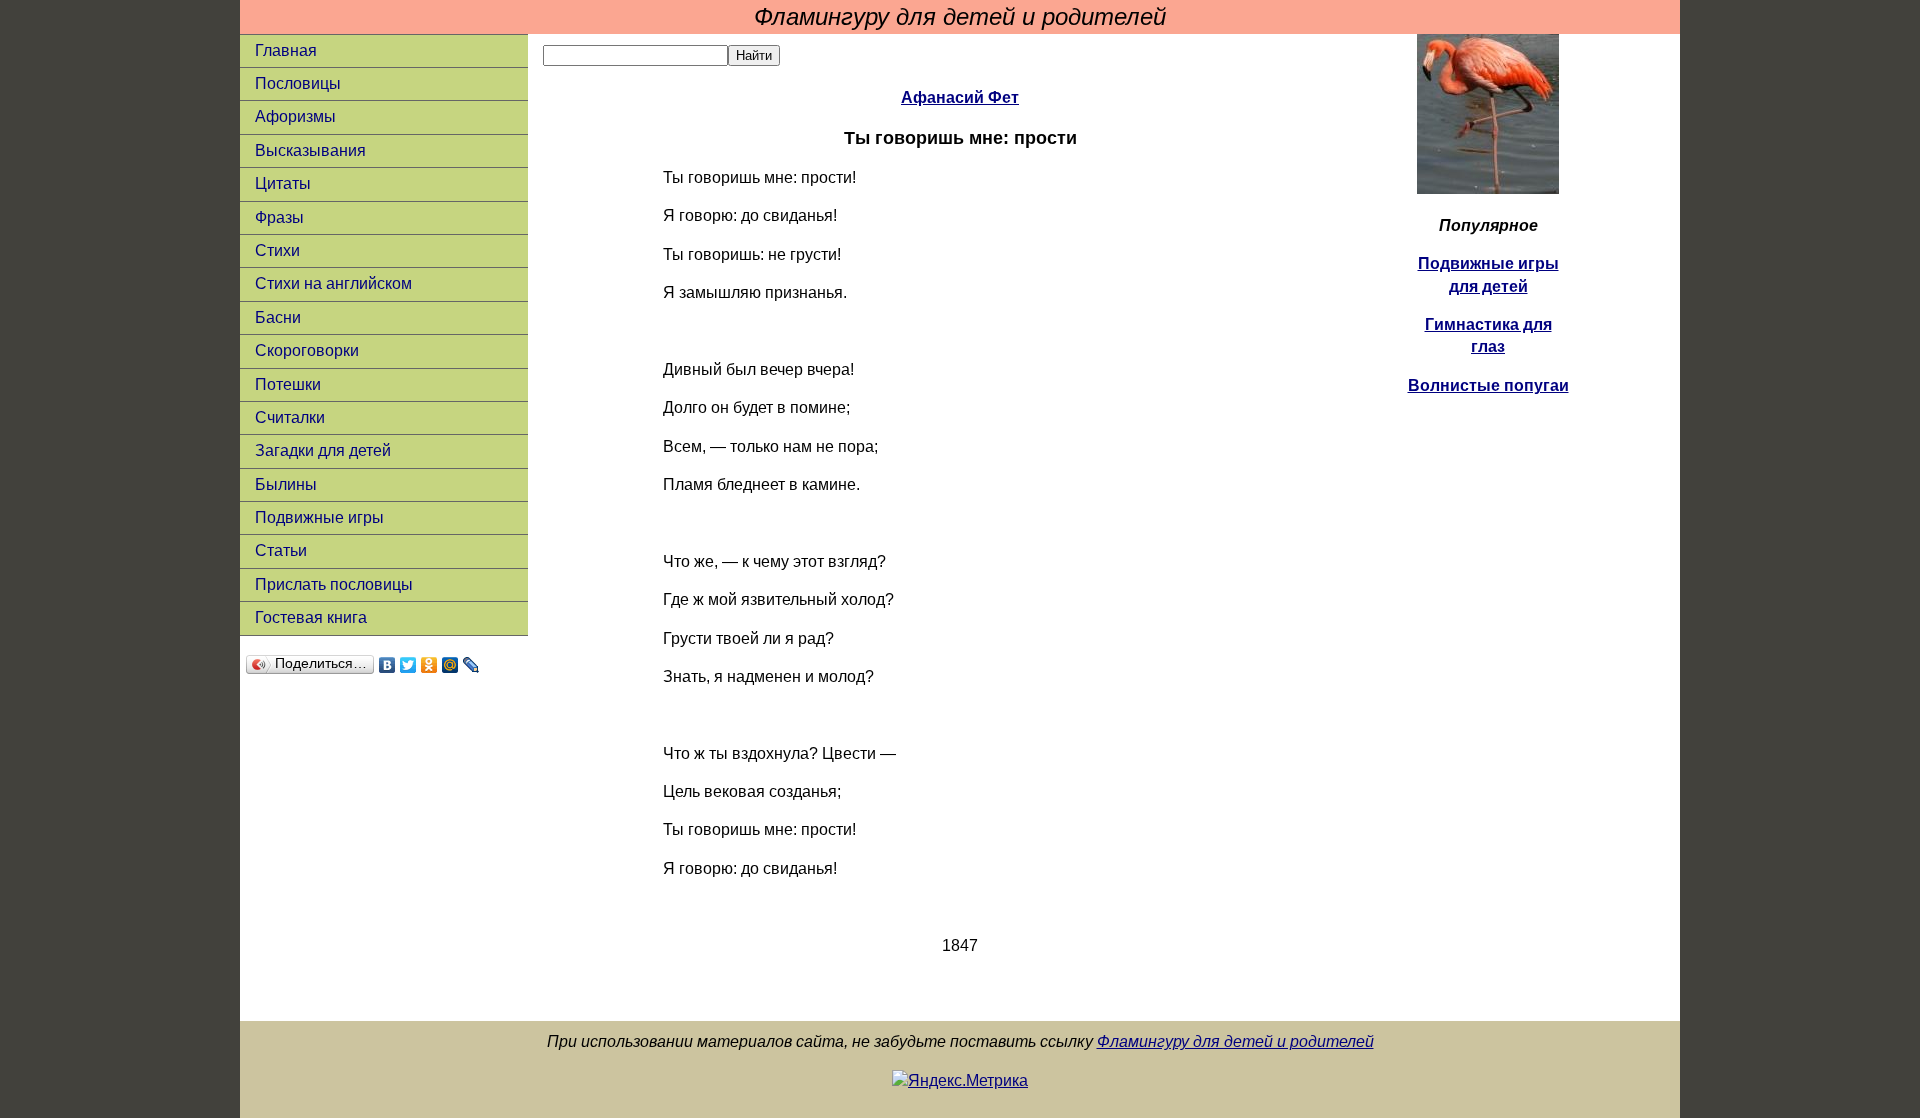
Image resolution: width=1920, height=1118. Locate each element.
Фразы (279, 217)
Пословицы (298, 83)
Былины (286, 484)
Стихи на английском (333, 283)
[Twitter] (408, 665)
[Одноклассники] (429, 665)
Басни (278, 317)
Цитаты (283, 183)
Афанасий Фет (960, 97)
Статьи (281, 550)
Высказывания (310, 150)
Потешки (288, 384)
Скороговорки (307, 350)
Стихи (277, 250)
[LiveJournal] (471, 665)
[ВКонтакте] (387, 665)
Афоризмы (295, 116)
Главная (286, 50)
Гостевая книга (311, 617)
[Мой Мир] (450, 665)
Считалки (290, 417)
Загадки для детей (323, 450)
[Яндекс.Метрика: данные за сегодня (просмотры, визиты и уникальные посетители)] (960, 1081)
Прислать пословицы (334, 584)
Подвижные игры (319, 517)
